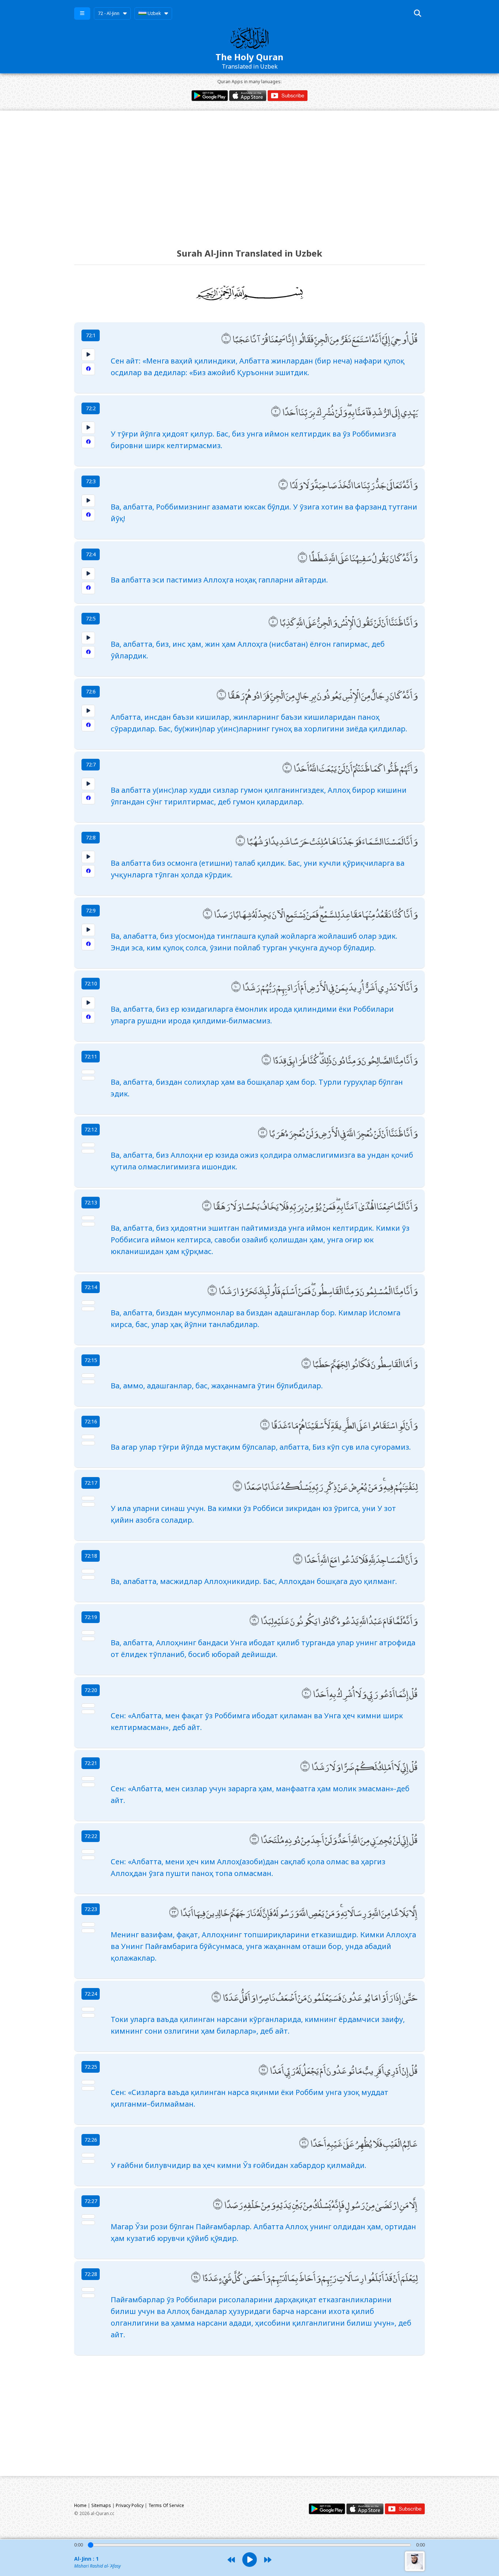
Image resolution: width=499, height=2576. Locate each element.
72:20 (91, 1690)
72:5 (91, 618)
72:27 (91, 2201)
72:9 (91, 910)
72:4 (91, 554)
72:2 (91, 408)
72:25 (91, 2067)
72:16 (91, 1421)
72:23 (91, 1909)
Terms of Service (166, 2505)
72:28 (91, 2274)
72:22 (91, 1836)
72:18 (91, 1556)
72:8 (91, 837)
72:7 (91, 764)
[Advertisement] (249, 173)
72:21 (91, 1763)
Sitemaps (101, 2505)
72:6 (91, 691)
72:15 (91, 1360)
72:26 (91, 2140)
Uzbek (154, 13)
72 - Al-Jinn (109, 13)
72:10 (91, 983)
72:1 (91, 335)
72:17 (91, 1483)
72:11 (91, 1056)
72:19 (91, 1617)
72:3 (91, 481)
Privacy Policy (130, 2505)
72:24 (91, 1994)
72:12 (91, 1129)
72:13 (91, 1202)
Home (80, 2505)
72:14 (91, 1287)
